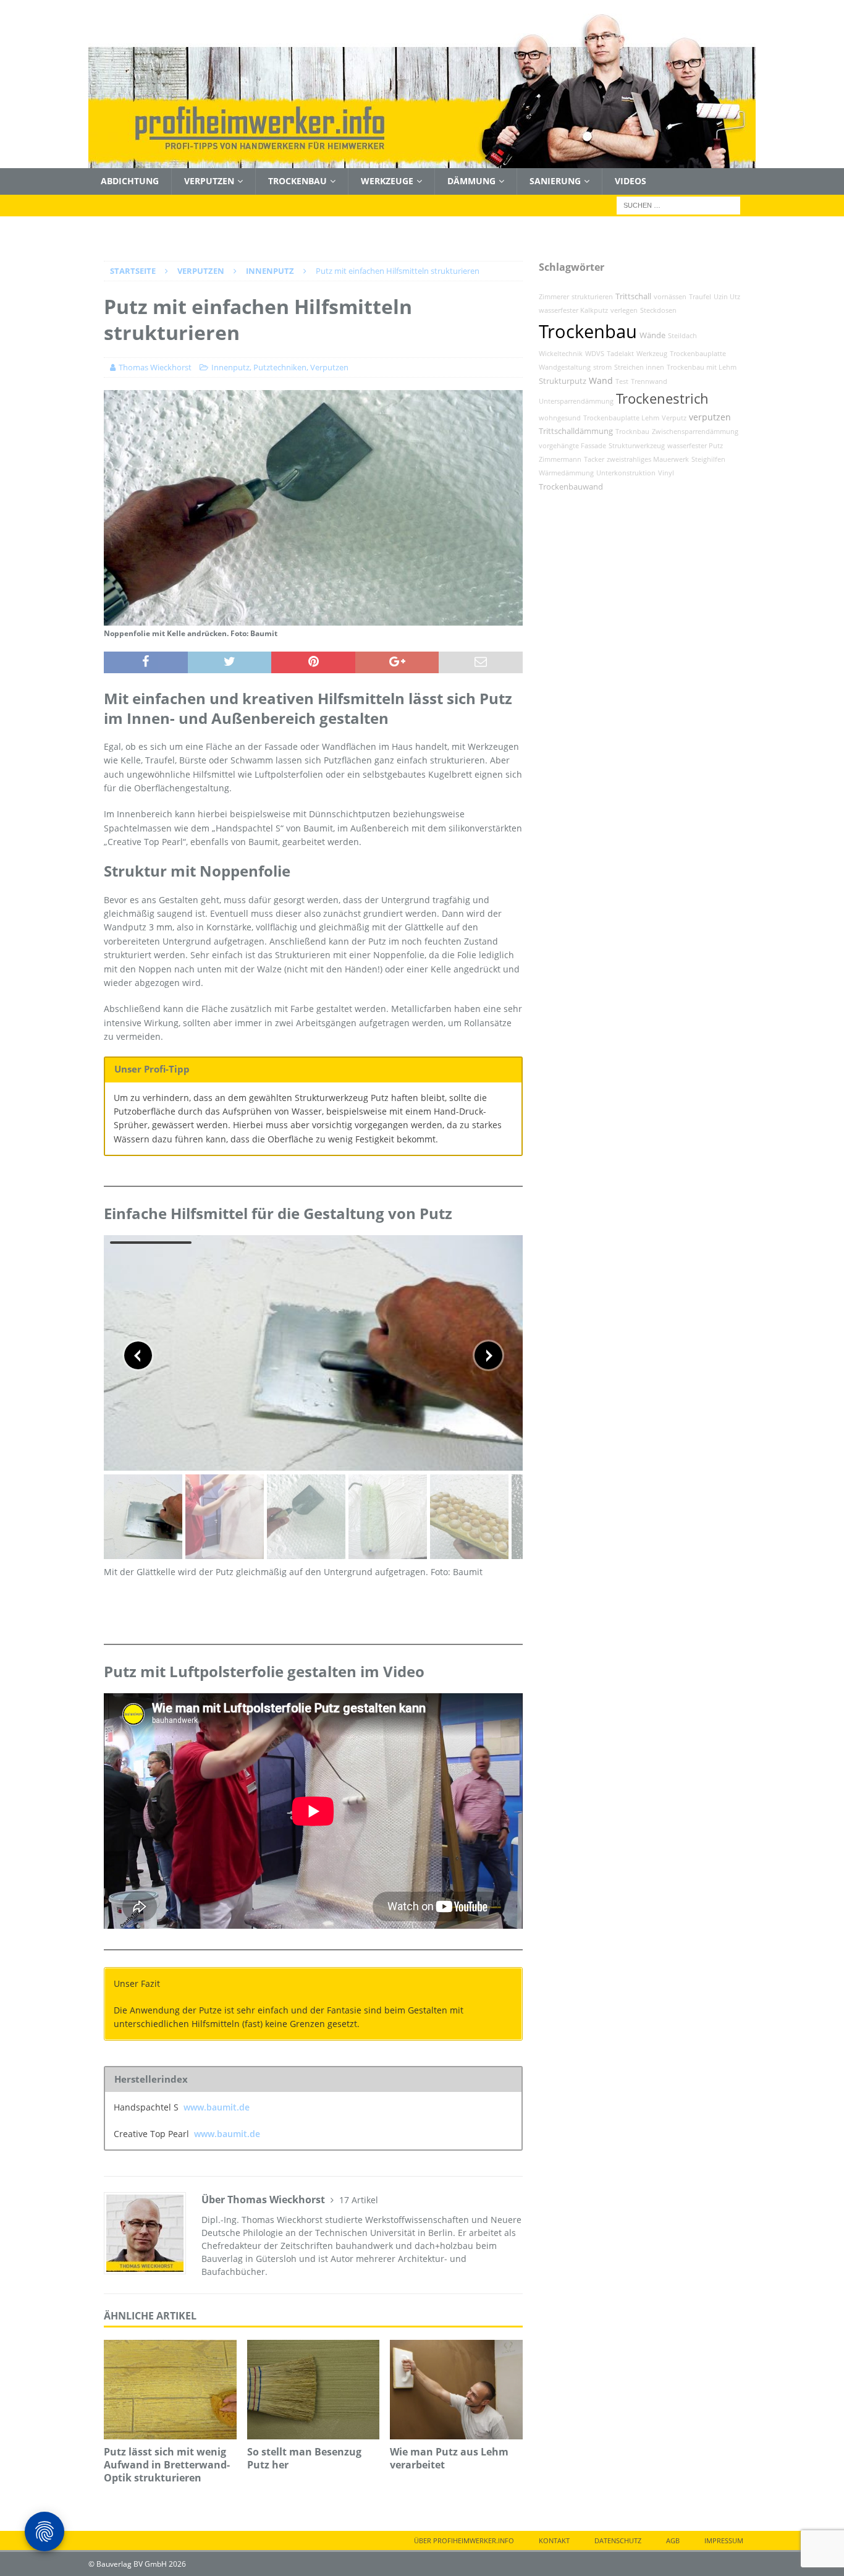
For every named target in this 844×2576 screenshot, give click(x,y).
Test (622, 381)
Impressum (724, 2540)
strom (602, 367)
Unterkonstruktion (626, 473)
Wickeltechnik (561, 354)
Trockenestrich (662, 398)
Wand (601, 380)
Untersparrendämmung (576, 401)
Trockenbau (298, 181)
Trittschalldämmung (576, 431)
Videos (631, 181)
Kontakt (554, 2540)
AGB (673, 2540)
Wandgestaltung (565, 367)
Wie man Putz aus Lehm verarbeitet (449, 2458)
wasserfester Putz (695, 446)
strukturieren (592, 297)
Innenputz (230, 367)
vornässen (670, 297)
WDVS (595, 354)
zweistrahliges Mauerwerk (648, 459)
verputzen (710, 417)
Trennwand (649, 381)
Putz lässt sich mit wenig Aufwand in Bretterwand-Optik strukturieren (167, 2465)
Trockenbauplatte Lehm (621, 418)
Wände (652, 335)
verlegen (624, 310)
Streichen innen (639, 367)
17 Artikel (359, 2200)
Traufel (700, 297)
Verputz (674, 418)
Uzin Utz (727, 297)
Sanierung (555, 181)
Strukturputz (563, 381)
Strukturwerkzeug (637, 446)
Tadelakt (620, 354)
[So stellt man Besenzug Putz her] (314, 2390)
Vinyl (666, 473)
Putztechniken (280, 367)
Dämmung (471, 181)
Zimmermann (560, 459)
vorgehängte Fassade (572, 446)
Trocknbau (632, 431)
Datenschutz (618, 2540)
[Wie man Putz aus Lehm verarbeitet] (456, 2390)
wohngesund (560, 418)
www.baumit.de (217, 2107)
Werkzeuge (387, 181)
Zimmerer (554, 297)
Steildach (682, 336)
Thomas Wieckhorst (155, 367)
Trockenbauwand (571, 487)
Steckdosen (658, 310)
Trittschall (633, 296)
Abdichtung (130, 181)
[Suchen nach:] (678, 204)
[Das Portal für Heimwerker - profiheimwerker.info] (422, 161)
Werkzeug (652, 354)
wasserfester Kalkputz (573, 310)
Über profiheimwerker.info (464, 2540)
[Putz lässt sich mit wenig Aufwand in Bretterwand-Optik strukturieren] (170, 2390)
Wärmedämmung (566, 473)
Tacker (594, 459)
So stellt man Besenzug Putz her (304, 2458)
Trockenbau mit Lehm (702, 367)
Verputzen (209, 181)
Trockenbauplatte (698, 354)
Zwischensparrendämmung (695, 431)
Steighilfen (708, 459)
